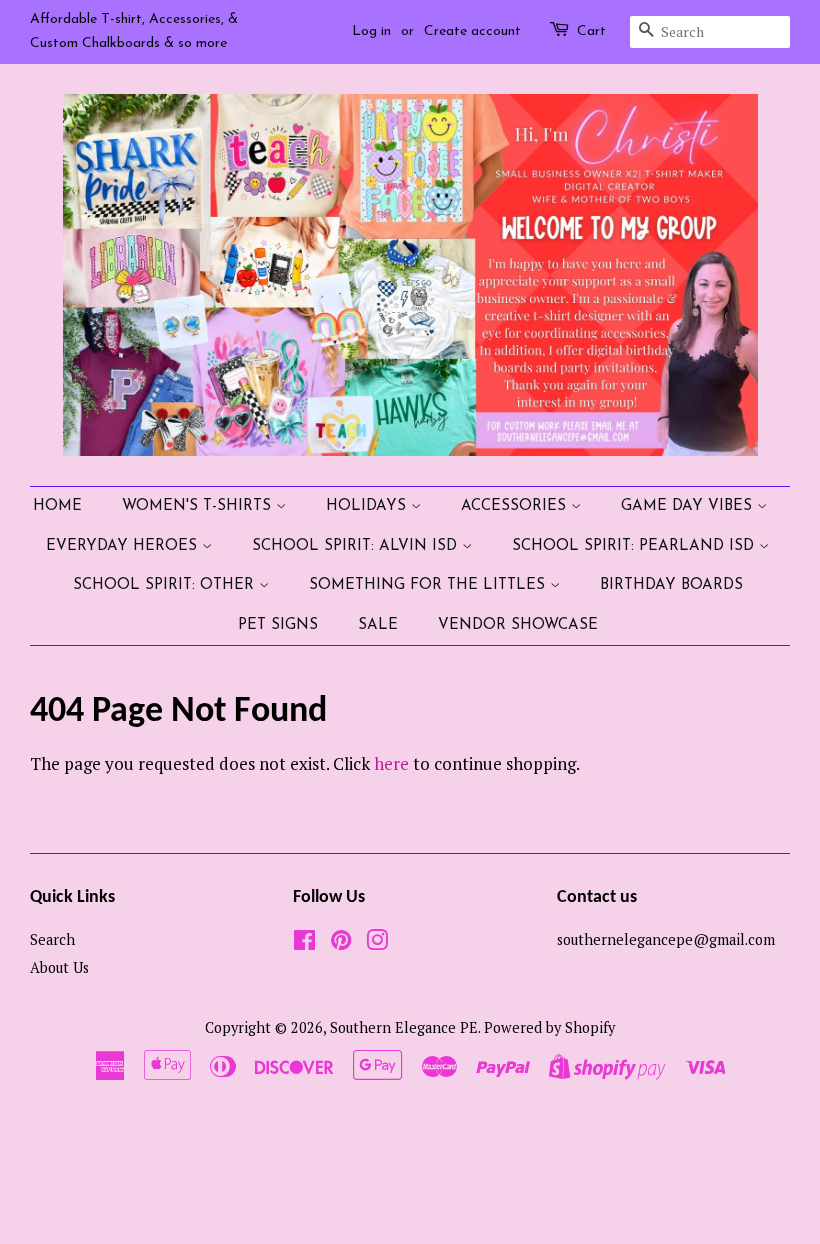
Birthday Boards (671, 585)
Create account (472, 31)
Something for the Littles (429, 585)
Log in (371, 31)
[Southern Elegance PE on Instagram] (377, 943)
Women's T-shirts (199, 506)
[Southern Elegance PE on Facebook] (304, 943)
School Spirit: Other (166, 585)
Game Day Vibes (689, 506)
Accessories (516, 506)
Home (57, 506)
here (391, 763)
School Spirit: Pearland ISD (635, 546)
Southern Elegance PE (404, 1027)
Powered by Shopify (549, 1027)
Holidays (368, 506)
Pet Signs (278, 625)
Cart (591, 31)
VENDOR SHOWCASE (518, 625)
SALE (378, 625)
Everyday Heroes (124, 546)
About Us (59, 967)
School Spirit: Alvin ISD (357, 546)
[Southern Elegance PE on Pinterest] (341, 943)
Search (52, 939)
